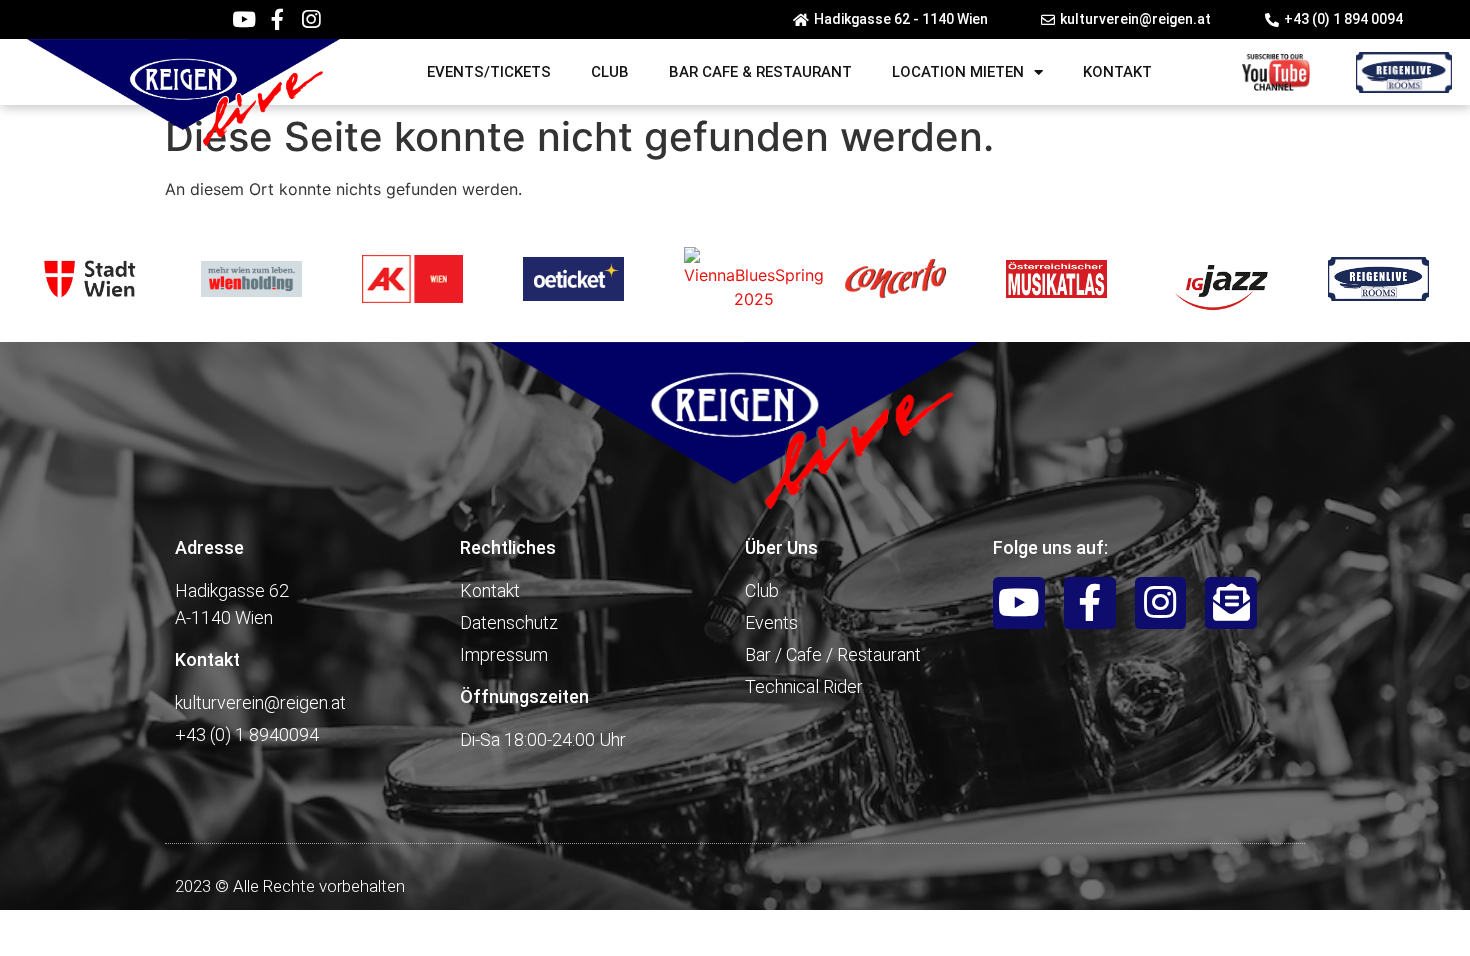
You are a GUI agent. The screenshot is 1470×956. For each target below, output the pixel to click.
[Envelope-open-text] (1231, 603)
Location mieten (958, 72)
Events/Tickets (489, 72)
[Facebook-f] (277, 19)
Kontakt (1117, 72)
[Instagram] (310, 19)
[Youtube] (243, 19)
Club (610, 72)
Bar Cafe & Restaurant (760, 72)
